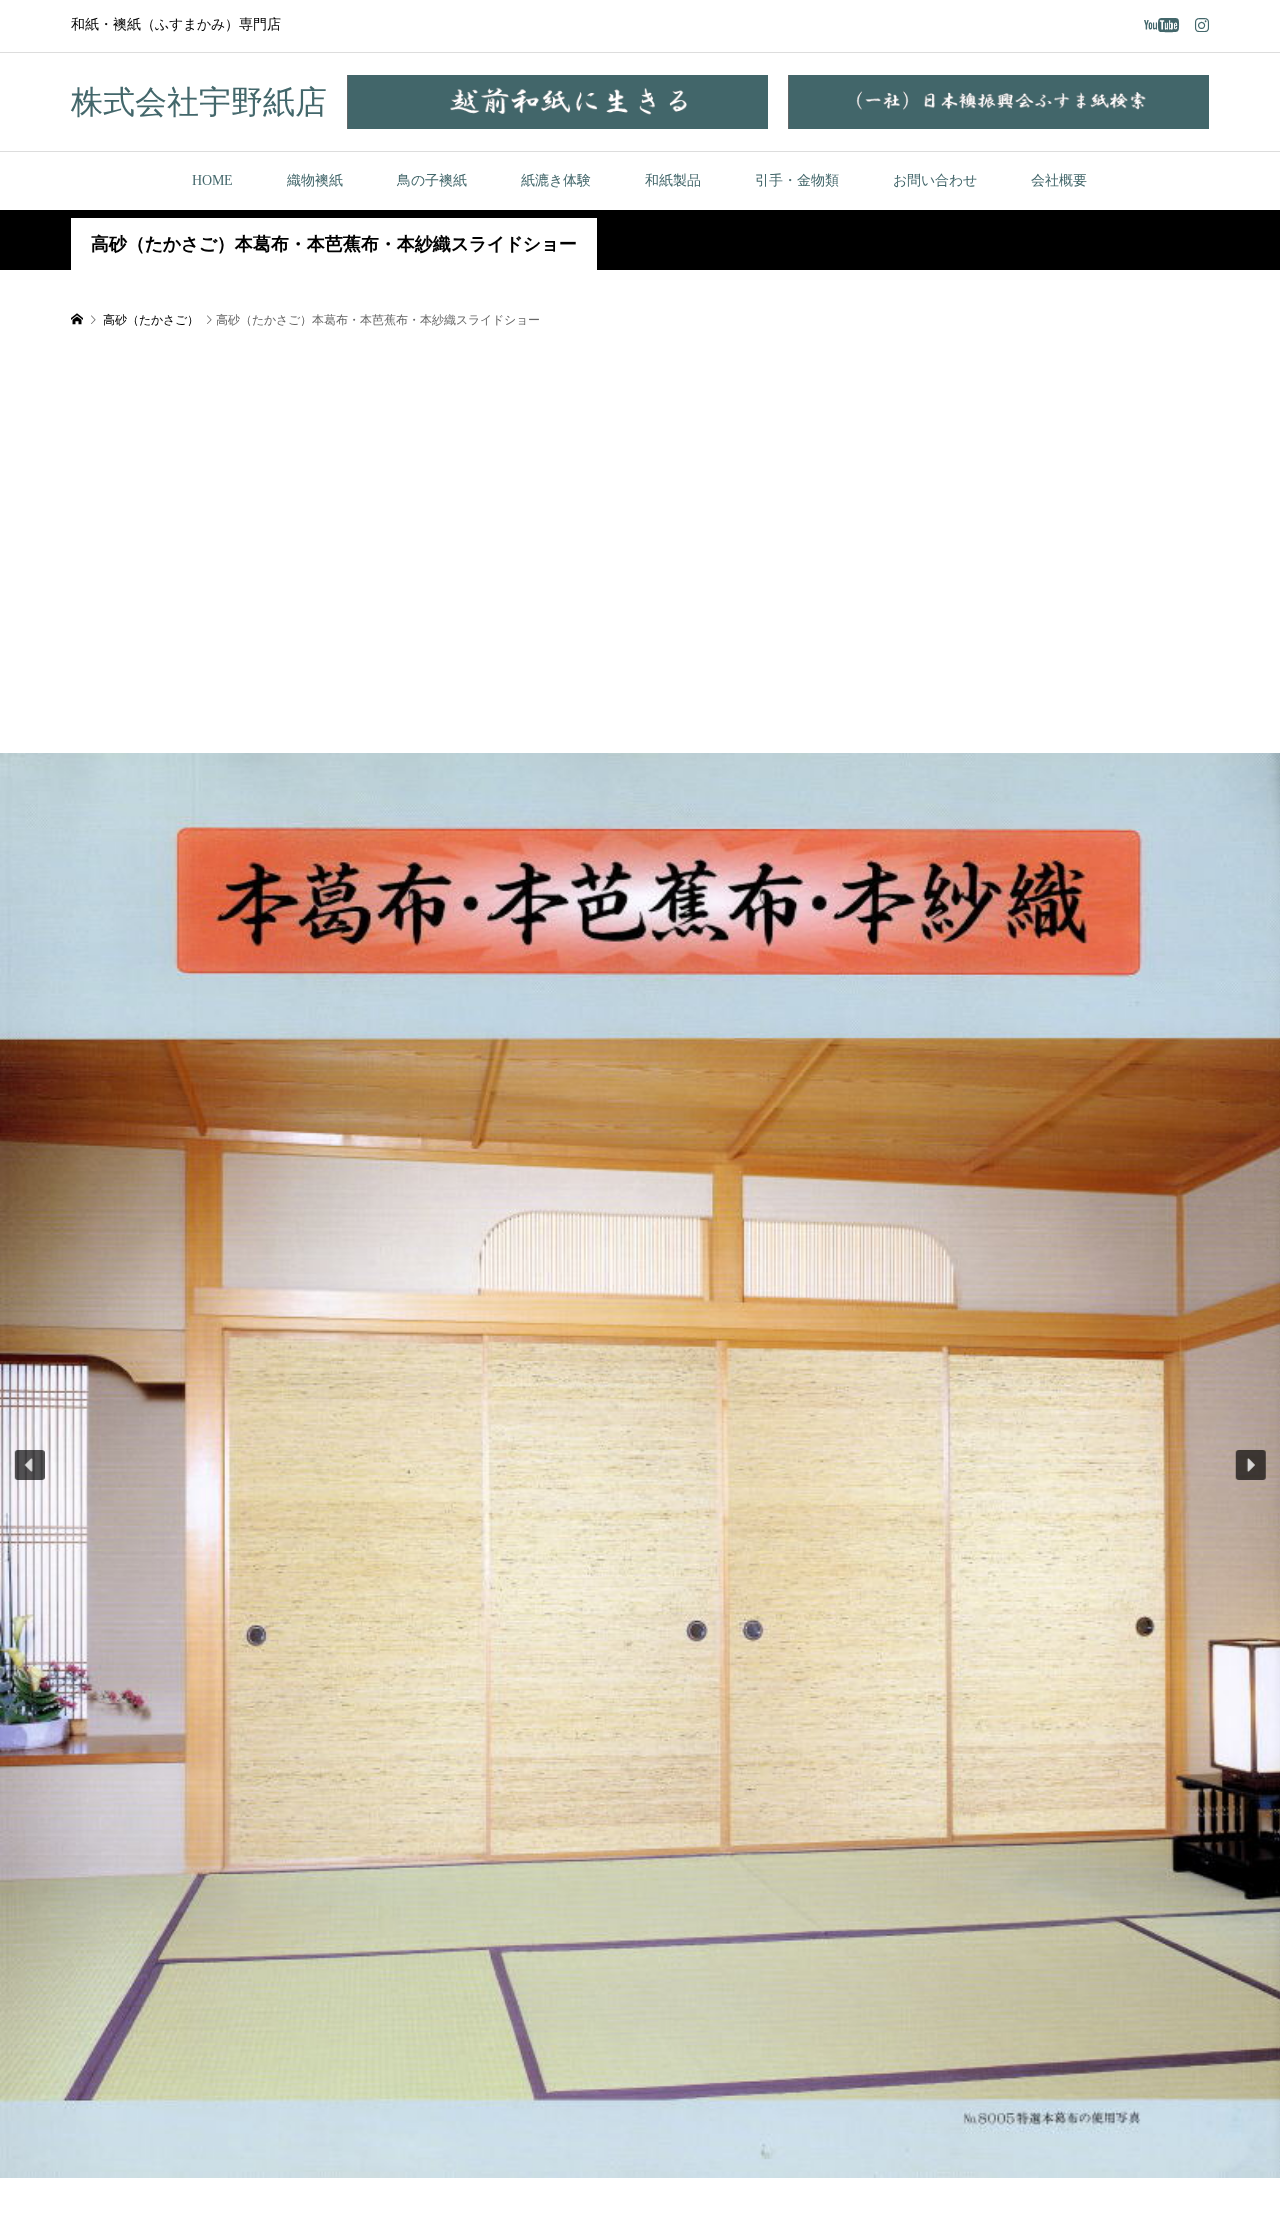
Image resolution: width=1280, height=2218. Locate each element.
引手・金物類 (797, 180)
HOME (212, 180)
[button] (30, 1465)
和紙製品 (673, 180)
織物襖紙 (315, 180)
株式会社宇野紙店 (199, 102)
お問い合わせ (935, 180)
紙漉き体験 (556, 180)
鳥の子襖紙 (432, 180)
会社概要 (1059, 180)
